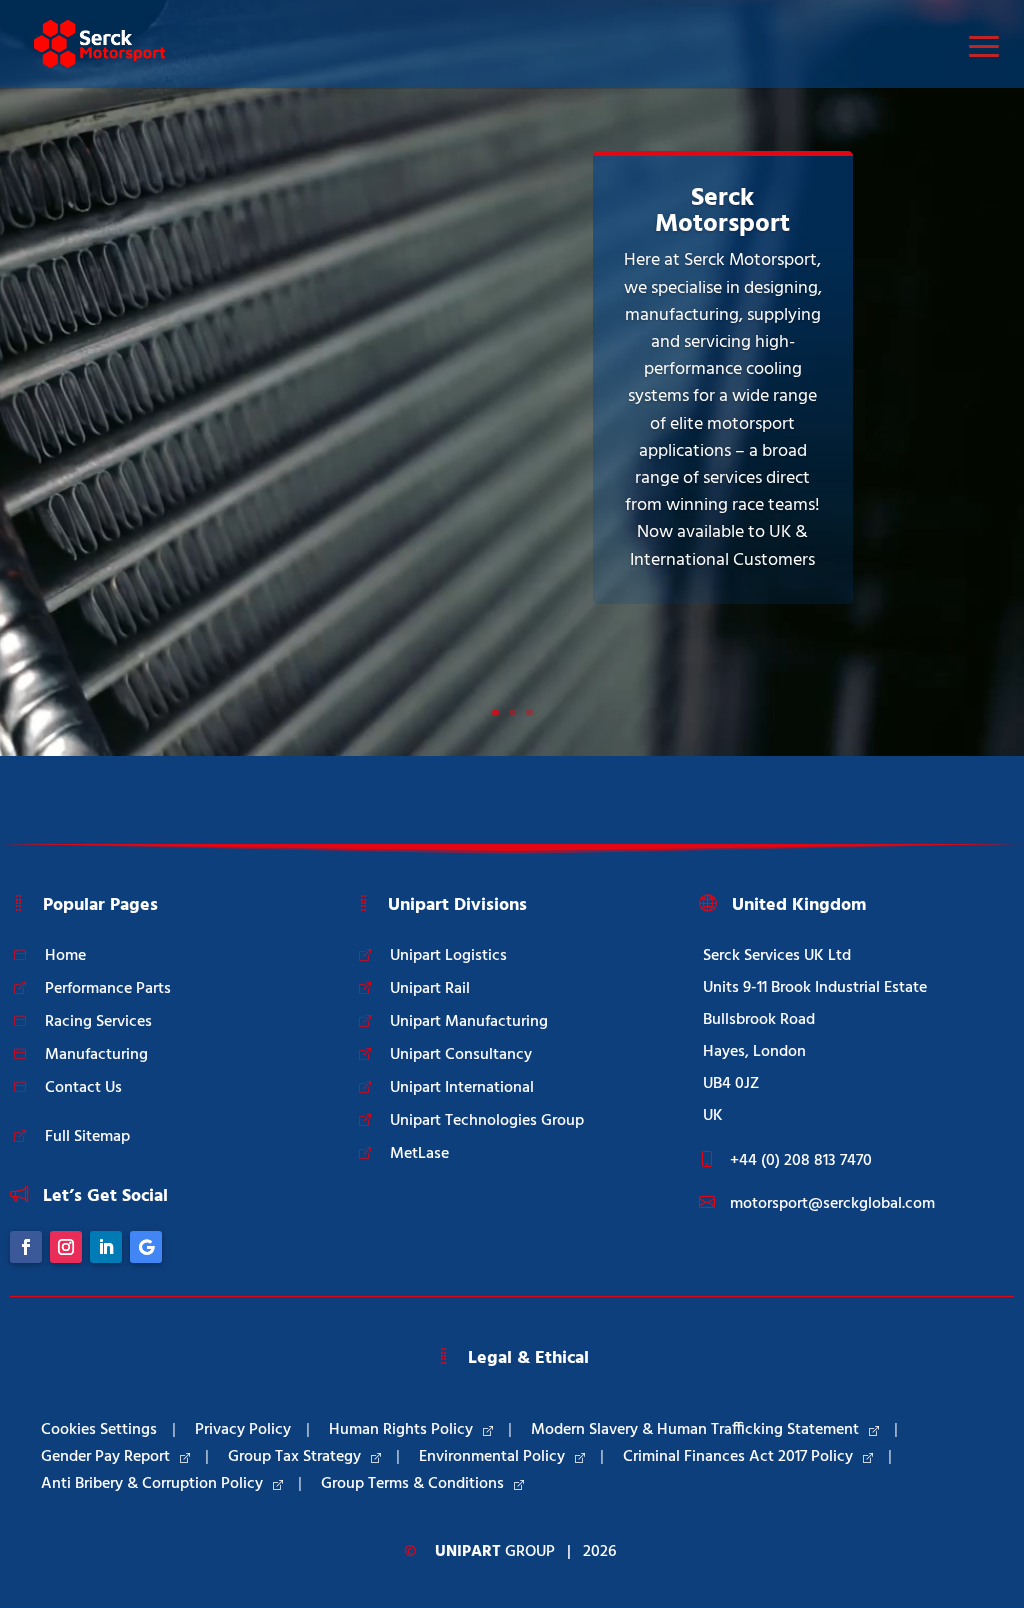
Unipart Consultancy (461, 1055)
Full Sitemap (87, 1137)
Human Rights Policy (401, 1430)
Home (65, 956)
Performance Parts (108, 989)
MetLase (419, 1154)
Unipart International (462, 1088)
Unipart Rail (430, 989)
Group (495, 1552)
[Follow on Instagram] (66, 1247)
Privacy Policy (243, 1430)
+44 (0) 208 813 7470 (801, 1161)
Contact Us (83, 1088)
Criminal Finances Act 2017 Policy (738, 1457)
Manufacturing (96, 1055)
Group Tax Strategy (294, 1457)
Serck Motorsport (722, 211)
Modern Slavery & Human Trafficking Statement (695, 1430)
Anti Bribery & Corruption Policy (152, 1484)
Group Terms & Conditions (412, 1484)
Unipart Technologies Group (487, 1121)
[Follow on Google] (146, 1247)
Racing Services (98, 1022)
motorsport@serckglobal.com (832, 1204)
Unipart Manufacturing (469, 1022)
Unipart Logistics (448, 956)
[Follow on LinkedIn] (106, 1247)
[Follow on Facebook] (26, 1247)
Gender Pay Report (105, 1457)
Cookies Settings (99, 1430)
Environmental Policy (492, 1457)
